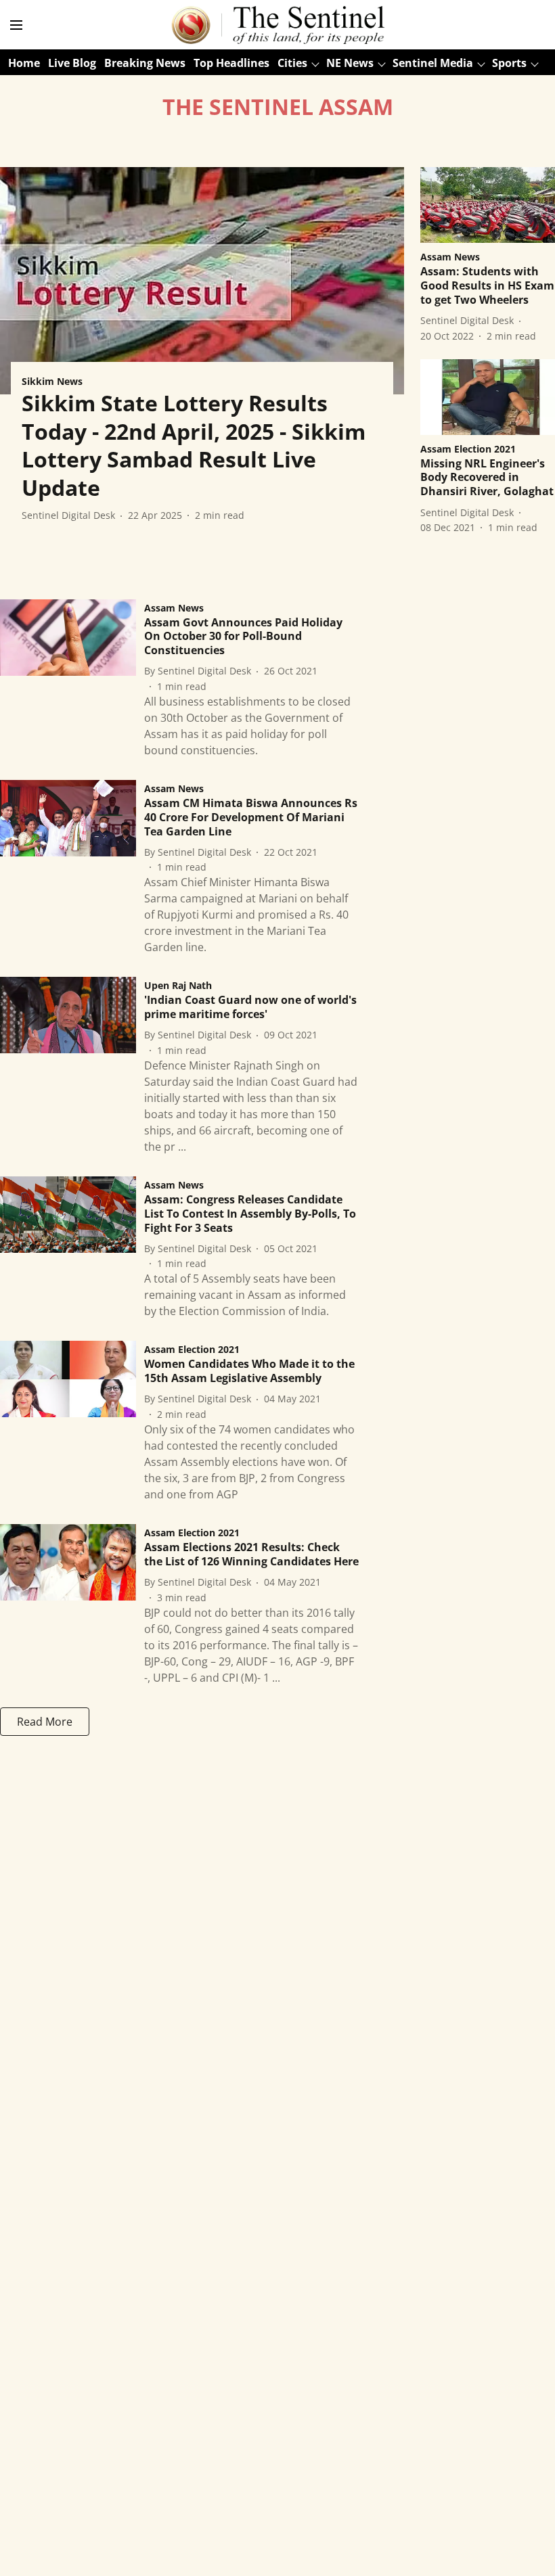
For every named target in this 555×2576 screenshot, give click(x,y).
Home (24, 63)
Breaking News (145, 63)
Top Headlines (231, 63)
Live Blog (72, 63)
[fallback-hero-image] (202, 281)
